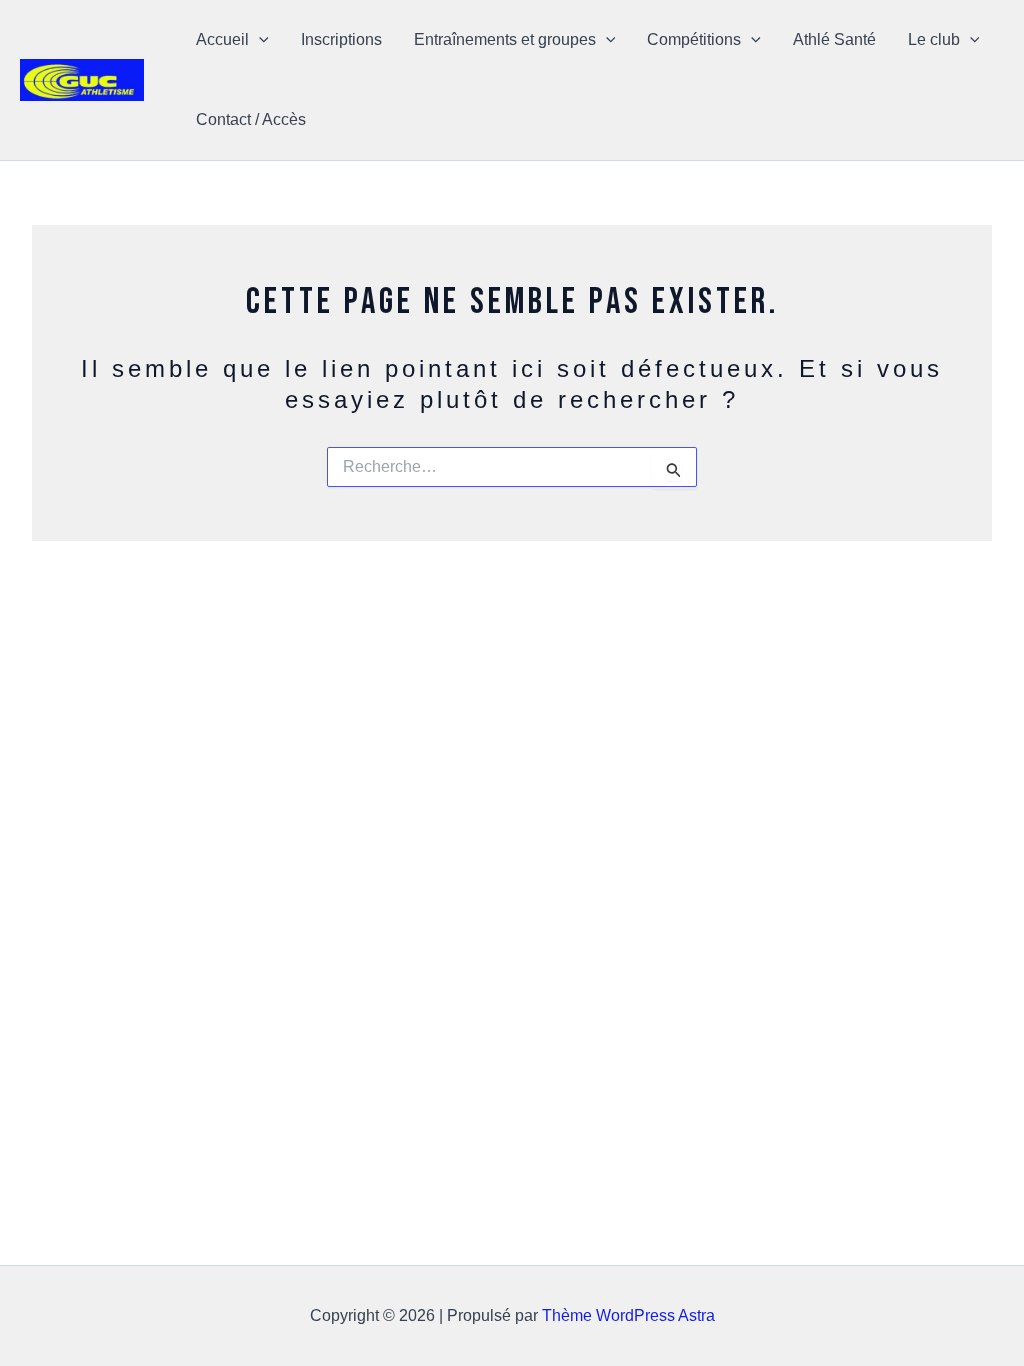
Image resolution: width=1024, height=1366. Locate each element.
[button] (259, 40)
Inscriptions (341, 39)
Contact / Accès (251, 119)
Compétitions (694, 39)
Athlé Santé (834, 39)
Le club (934, 39)
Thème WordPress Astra (628, 1315)
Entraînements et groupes (505, 39)
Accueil (222, 39)
